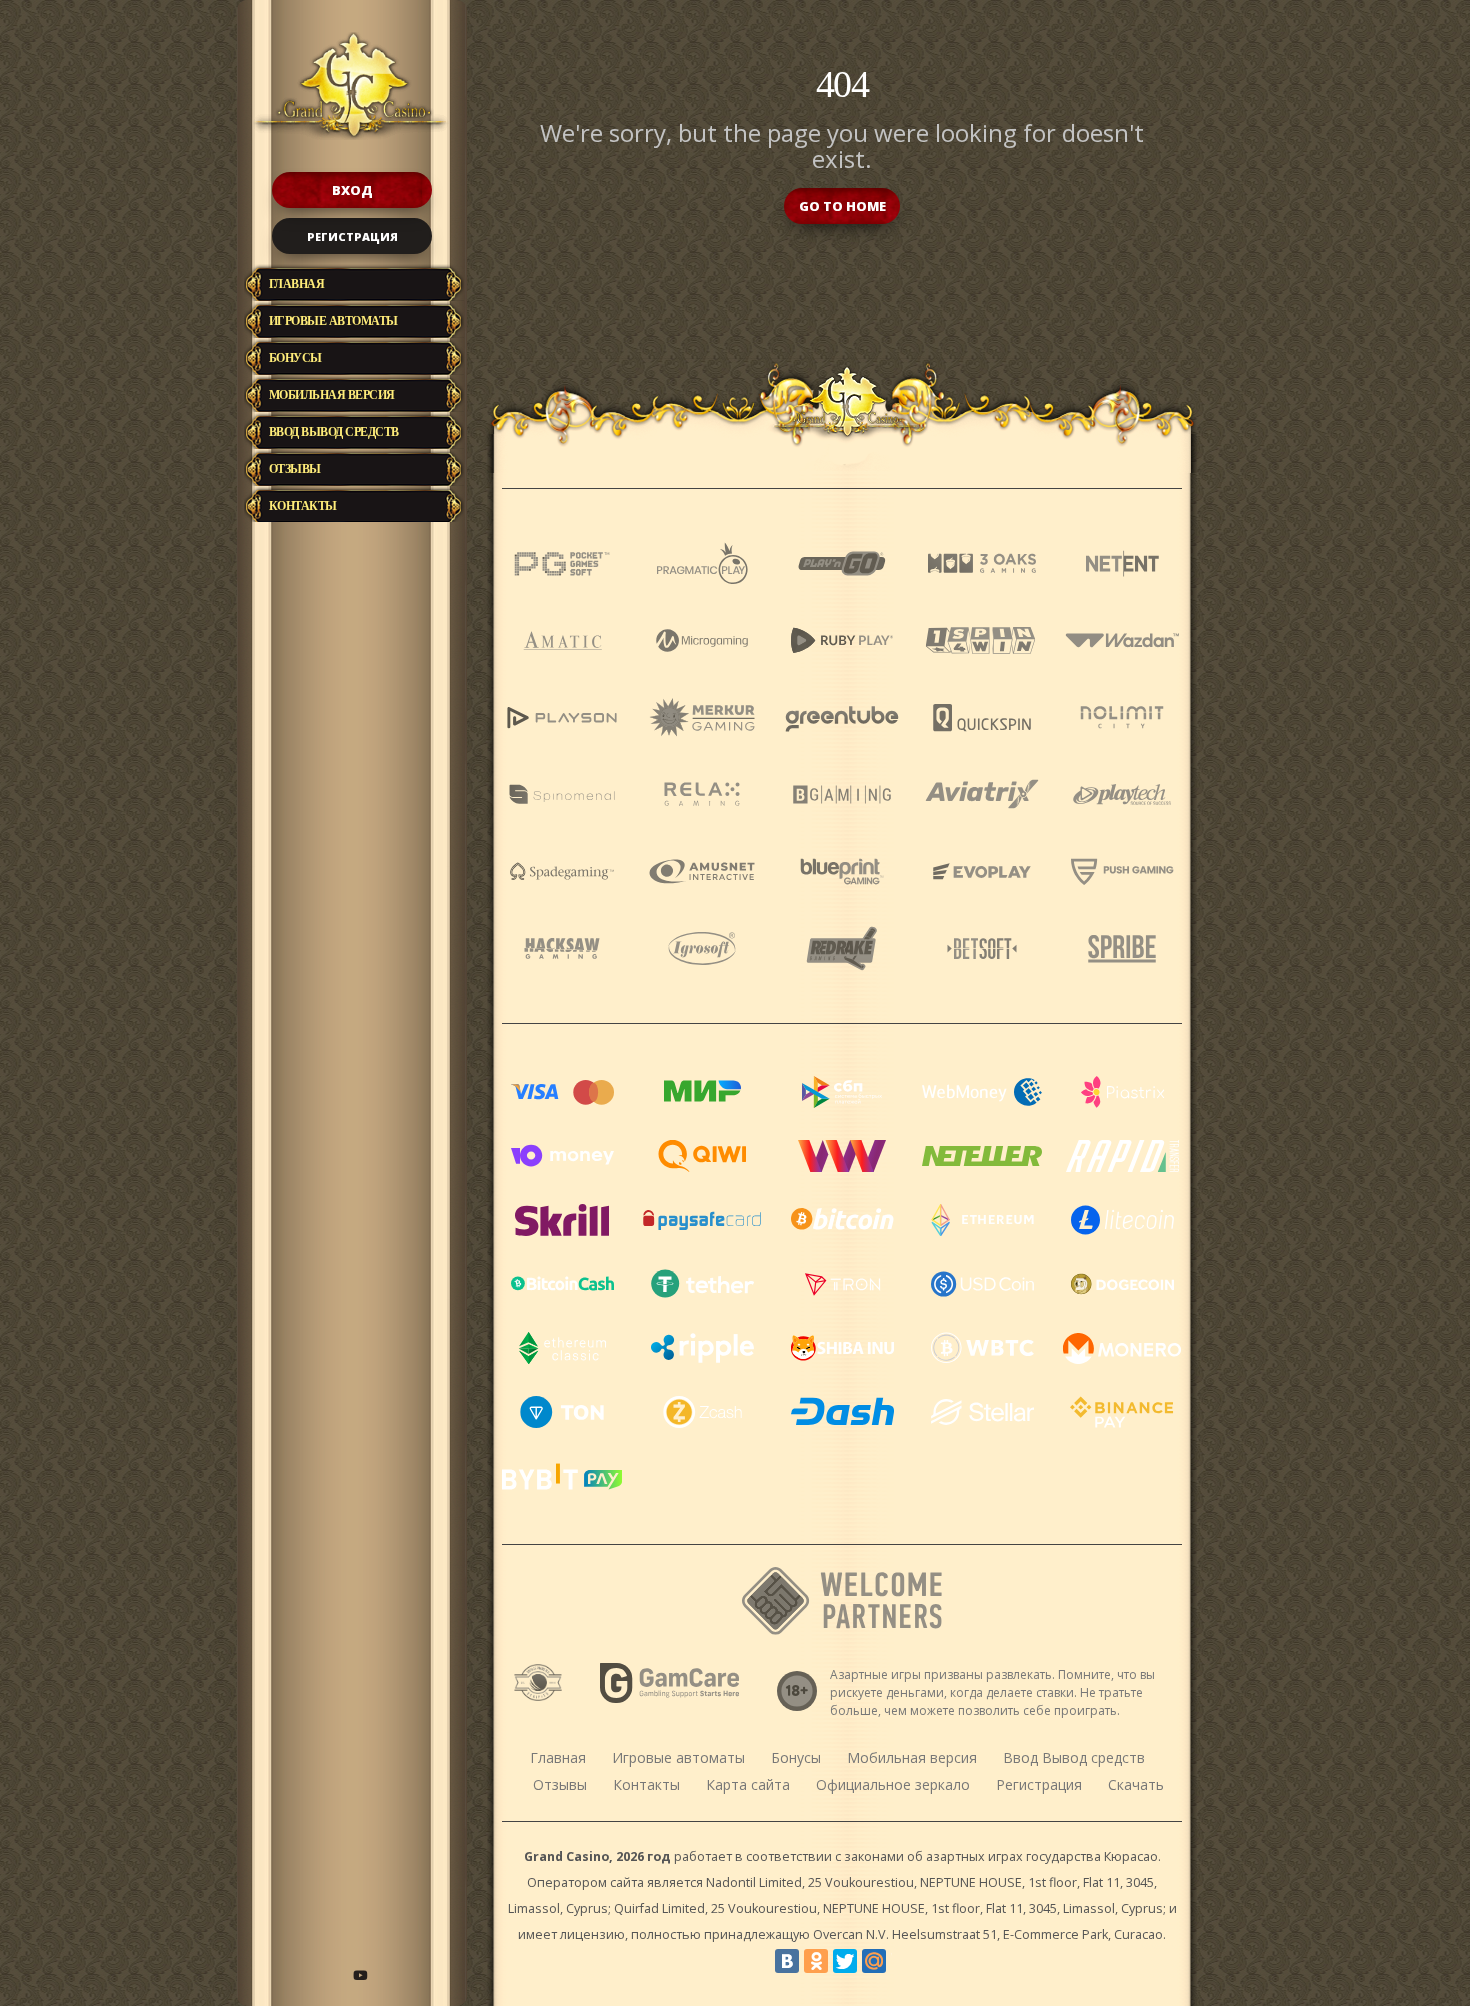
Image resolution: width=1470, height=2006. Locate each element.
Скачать (1136, 1784)
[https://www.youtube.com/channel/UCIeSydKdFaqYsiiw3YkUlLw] (360, 1975)
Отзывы (295, 469)
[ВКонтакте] (787, 1961)
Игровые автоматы (333, 321)
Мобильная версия (332, 395)
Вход (352, 190)
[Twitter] (845, 1961)
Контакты (303, 506)
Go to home (842, 206)
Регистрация (352, 236)
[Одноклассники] (816, 1961)
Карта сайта (748, 1784)
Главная (297, 284)
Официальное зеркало (893, 1784)
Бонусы (295, 358)
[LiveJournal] (903, 1961)
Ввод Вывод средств (334, 432)
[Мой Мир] (874, 1961)
